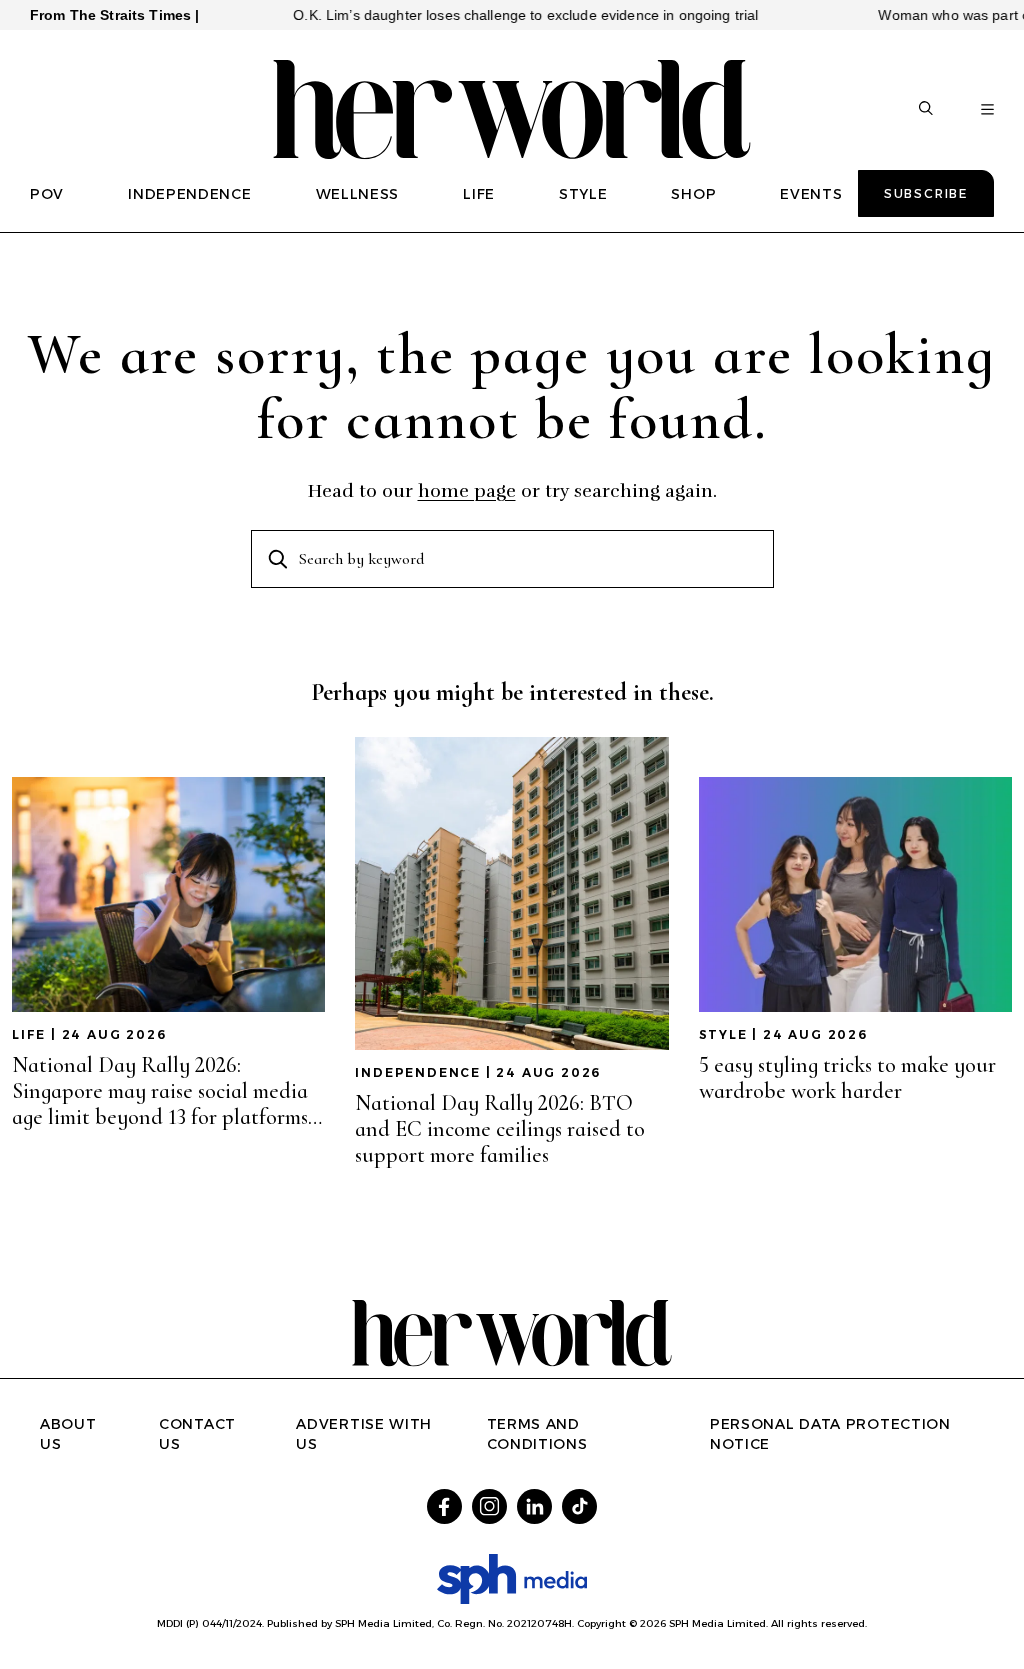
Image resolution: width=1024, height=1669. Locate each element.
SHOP (693, 194)
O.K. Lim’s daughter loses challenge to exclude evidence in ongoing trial (489, 15)
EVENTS (811, 194)
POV (47, 194)
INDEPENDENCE (189, 194)
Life (29, 1034)
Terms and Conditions (537, 1434)
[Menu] (987, 110)
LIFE (479, 194)
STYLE (583, 194)
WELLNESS (358, 194)
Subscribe (926, 193)
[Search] (926, 110)
